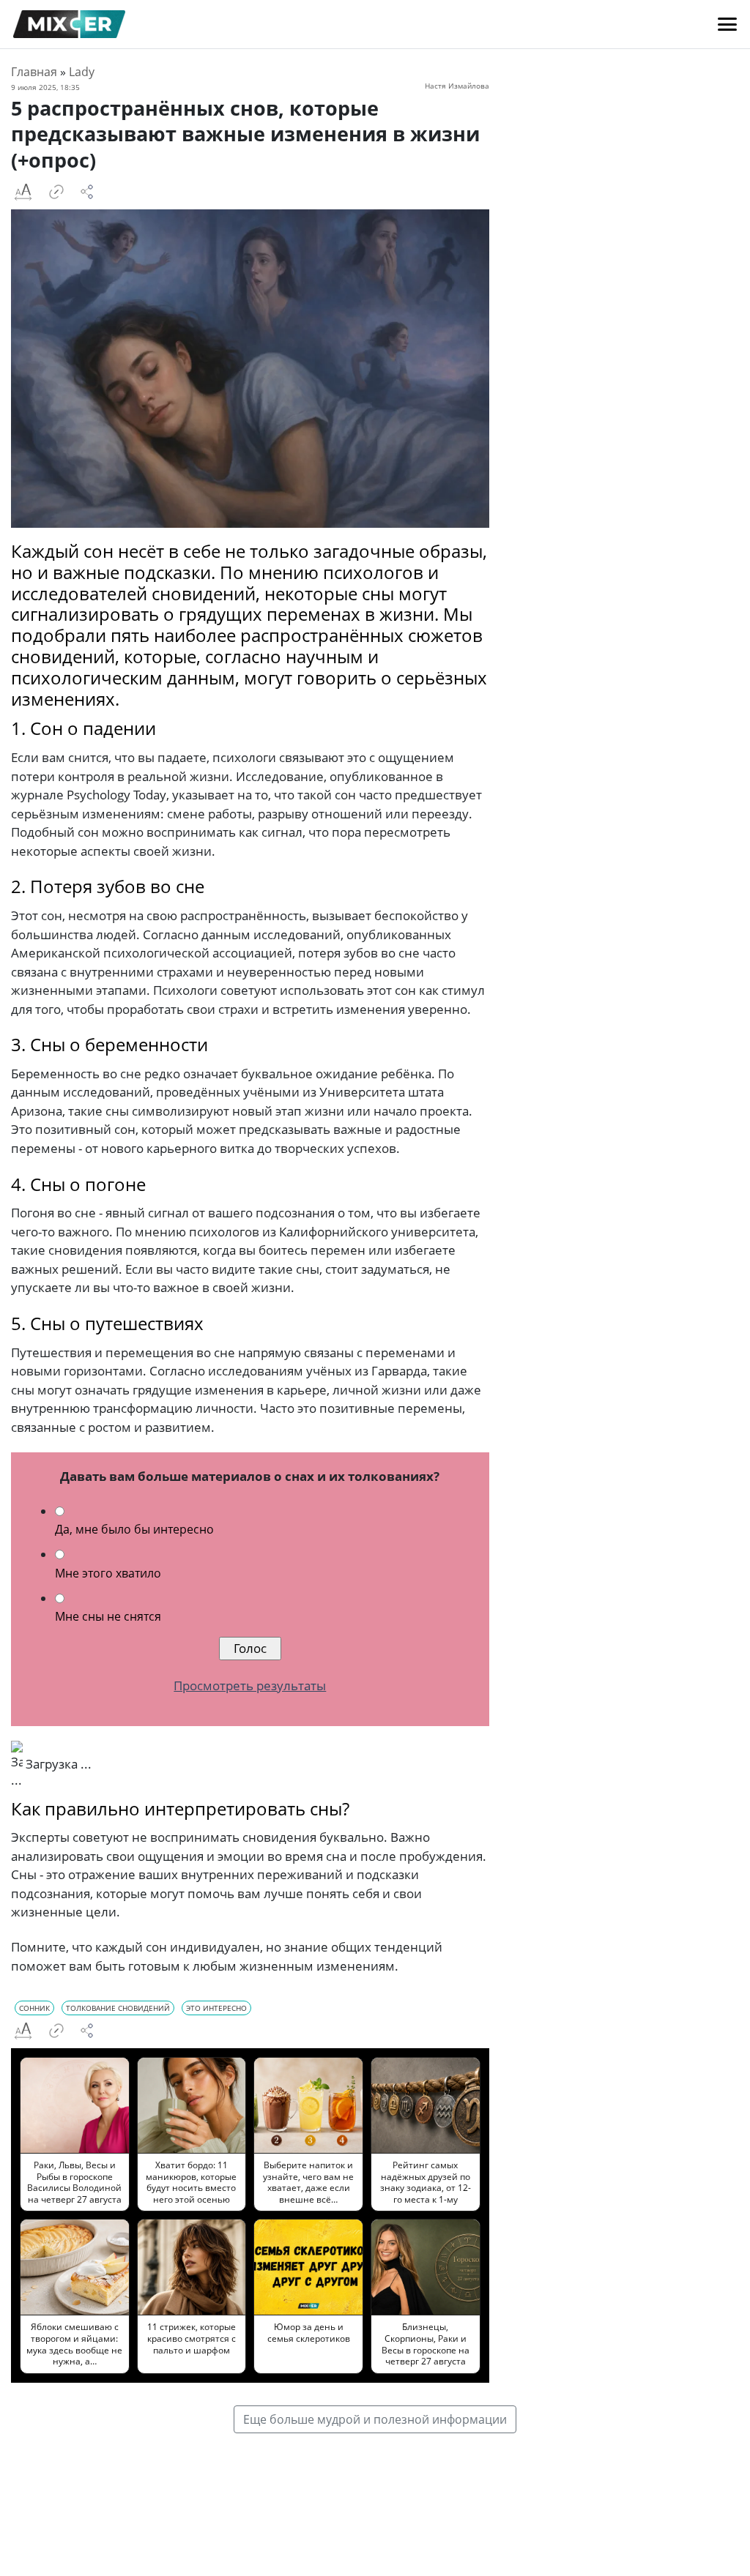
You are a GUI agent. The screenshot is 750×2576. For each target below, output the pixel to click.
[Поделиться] (87, 192)
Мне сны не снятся (108, 1616)
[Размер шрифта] (23, 192)
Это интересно (216, 2008)
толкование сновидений (118, 2008)
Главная (34, 72)
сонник (34, 2008)
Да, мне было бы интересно (134, 1529)
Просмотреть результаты (250, 1685)
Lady (82, 72)
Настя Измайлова (457, 86)
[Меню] (727, 24)
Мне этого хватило (108, 1573)
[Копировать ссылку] (56, 192)
